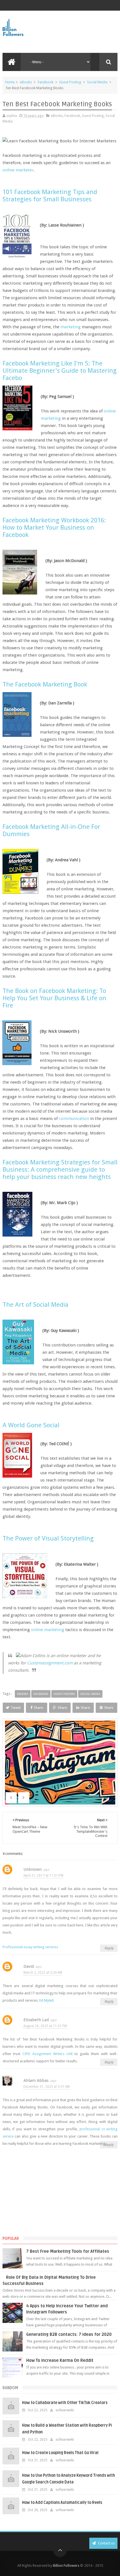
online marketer (18, 170)
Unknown (33, 1869)
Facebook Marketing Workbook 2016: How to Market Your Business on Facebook (54, 527)
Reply (109, 1948)
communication (74, 1119)
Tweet (16, 1708)
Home (10, 82)
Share (38, 1708)
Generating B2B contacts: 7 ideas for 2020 (69, 2334)
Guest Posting (70, 82)
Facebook (45, 82)
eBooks (26, 82)
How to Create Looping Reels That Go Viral (60, 2453)
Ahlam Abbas (36, 2080)
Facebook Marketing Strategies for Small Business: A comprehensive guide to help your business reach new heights (60, 1169)
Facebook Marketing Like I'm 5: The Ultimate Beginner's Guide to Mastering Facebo (60, 371)
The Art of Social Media (35, 1304)
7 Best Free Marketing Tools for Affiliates (68, 2251)
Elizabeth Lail (36, 2020)
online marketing (48, 1630)
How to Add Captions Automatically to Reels (62, 2503)
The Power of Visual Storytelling (48, 1538)
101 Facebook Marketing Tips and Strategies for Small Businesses (50, 195)
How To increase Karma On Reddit (60, 2360)
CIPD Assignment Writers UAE (48, 2054)
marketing (71, 327)
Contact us (106, 2543)
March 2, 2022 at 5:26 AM (43, 1973)
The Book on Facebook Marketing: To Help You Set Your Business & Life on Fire (54, 998)
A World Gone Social (31, 1425)
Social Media (97, 82)
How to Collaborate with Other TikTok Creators (65, 2403)
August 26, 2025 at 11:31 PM (45, 2026)
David (29, 1966)
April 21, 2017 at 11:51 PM (43, 1876)
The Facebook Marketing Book (45, 684)
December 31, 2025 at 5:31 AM (47, 2087)
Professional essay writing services (30, 1947)
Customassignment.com (50, 1663)
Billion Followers (66, 2566)
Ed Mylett (47, 2000)
